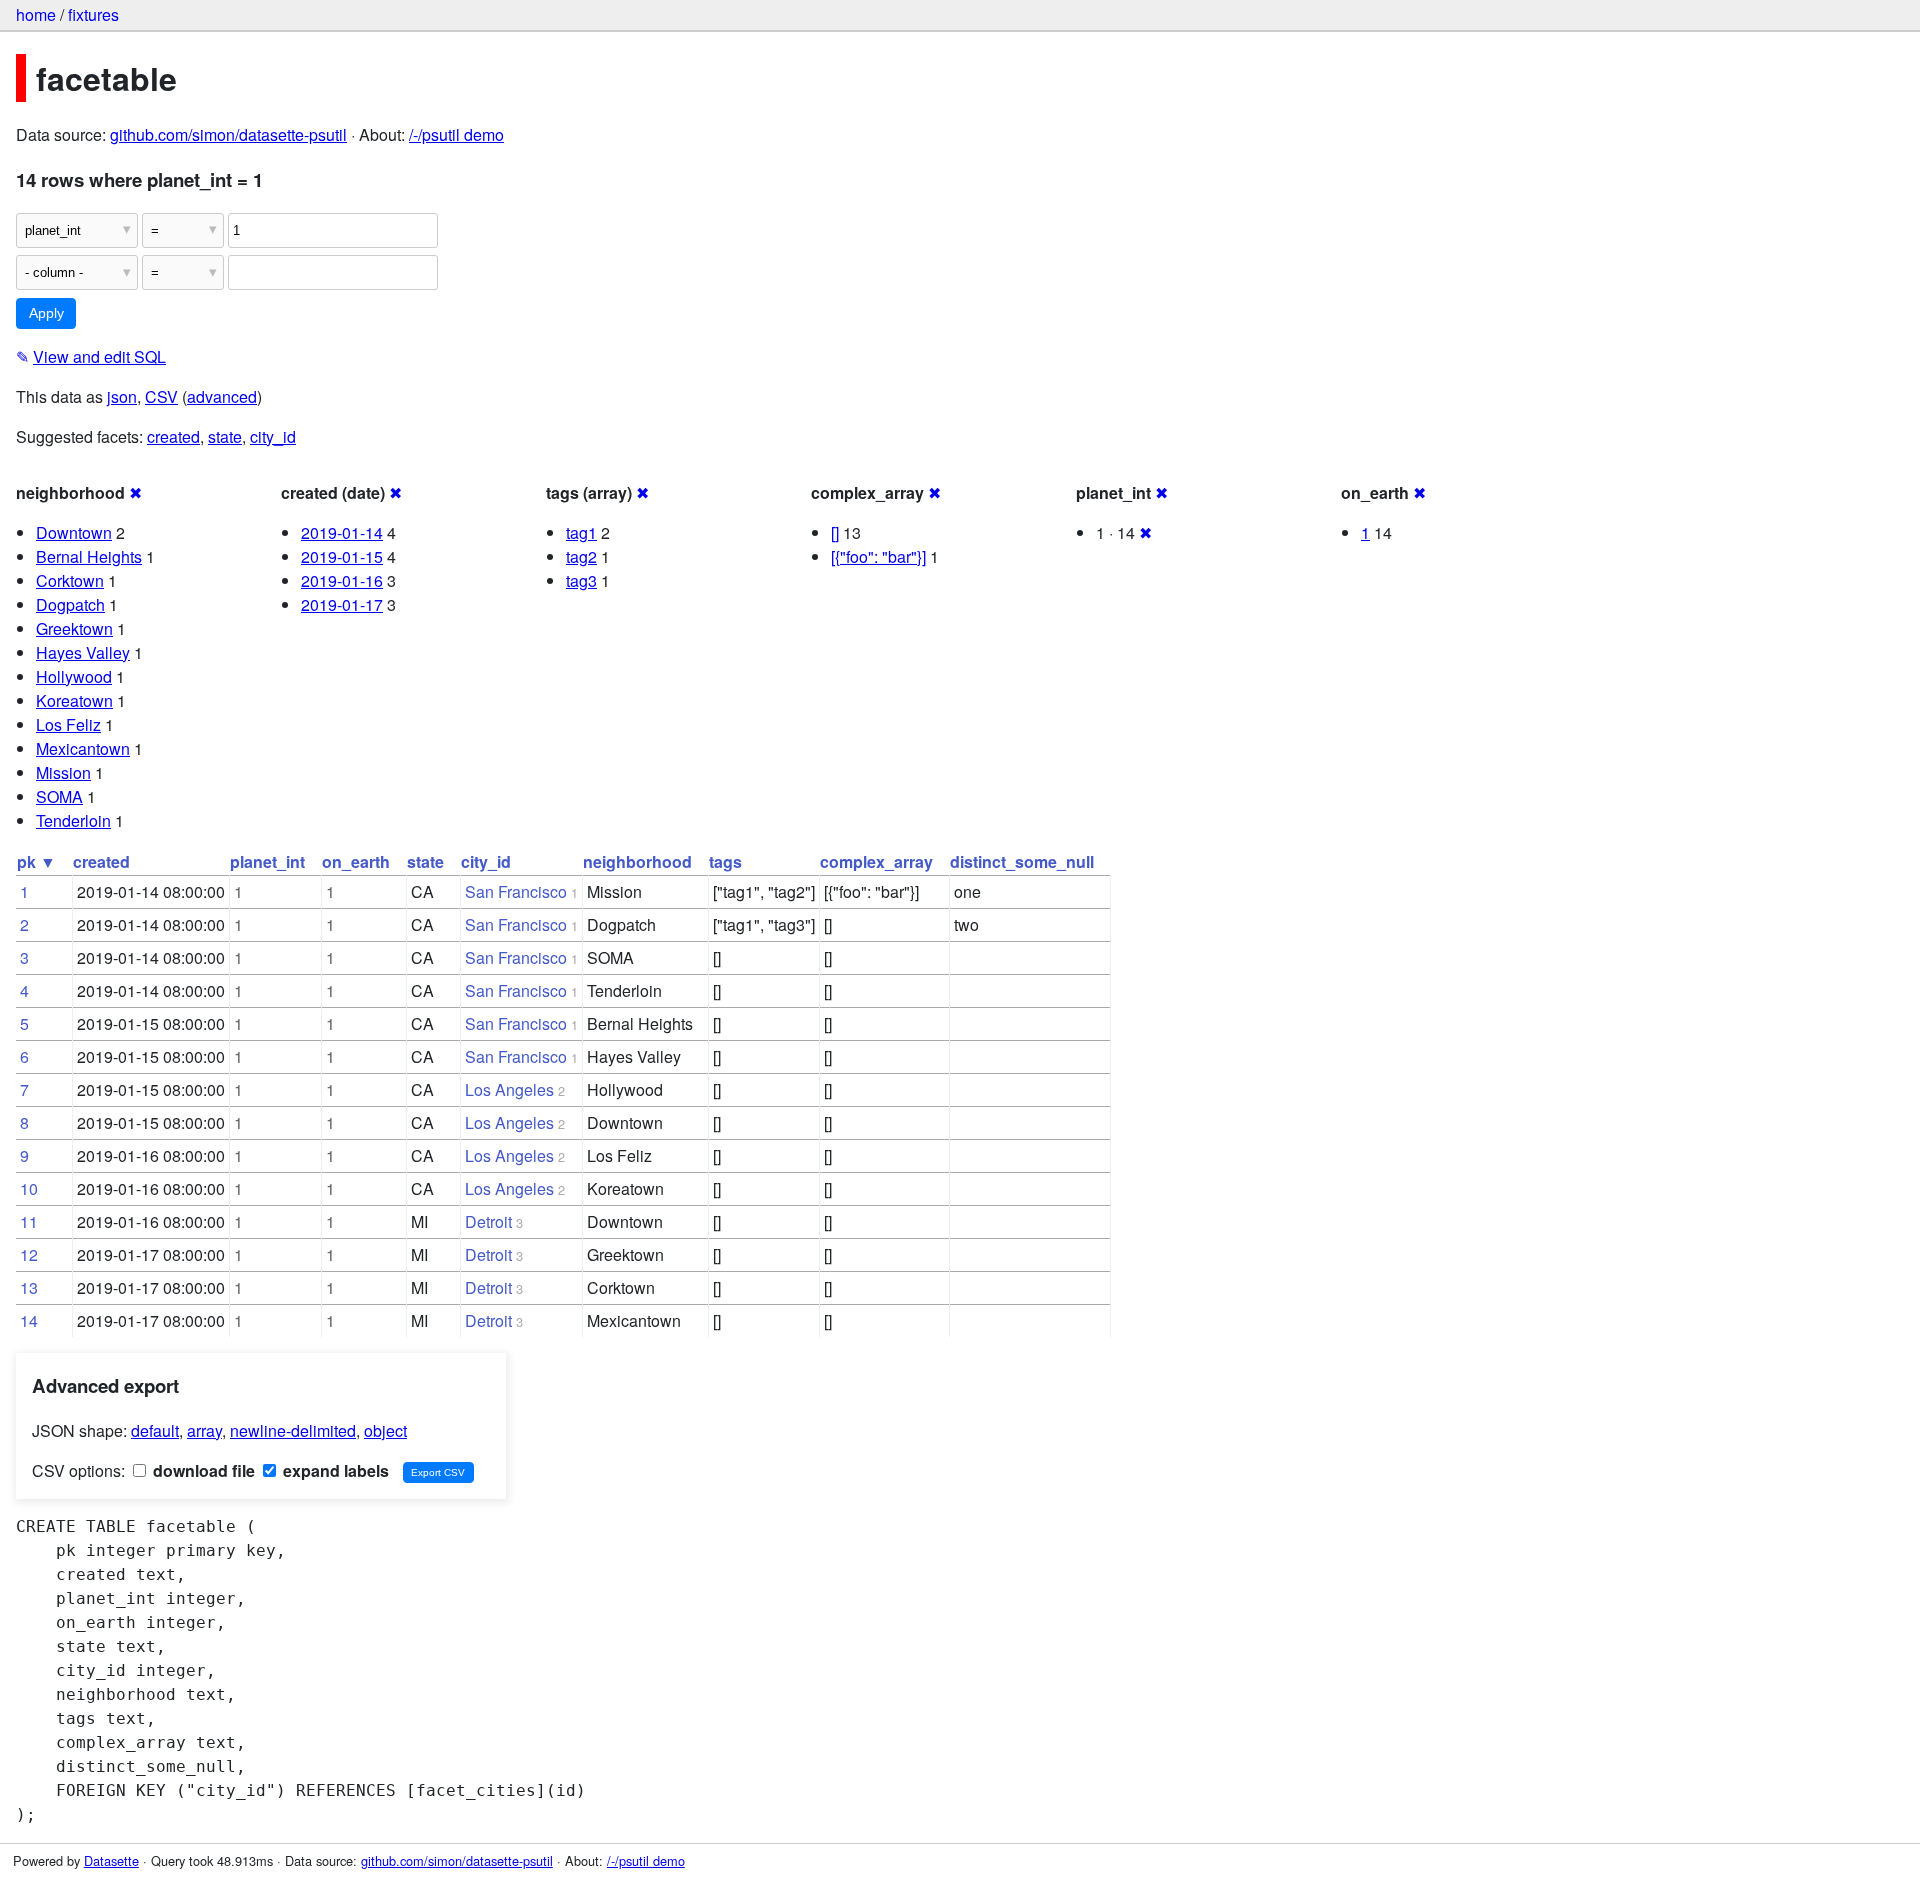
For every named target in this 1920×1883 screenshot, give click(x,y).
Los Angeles (509, 1089)
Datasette (111, 1860)
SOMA (59, 796)
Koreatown (74, 700)
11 (29, 1221)
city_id (273, 436)
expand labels (334, 1470)
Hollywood (74, 676)
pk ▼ (36, 861)
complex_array (876, 861)
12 (29, 1254)
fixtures (93, 14)
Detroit (488, 1221)
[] (835, 532)
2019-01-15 (342, 556)
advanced (222, 396)
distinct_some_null (1022, 861)
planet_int (267, 861)
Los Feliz (68, 724)
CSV (161, 396)
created (173, 436)
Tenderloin (73, 820)
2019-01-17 (342, 604)
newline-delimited (293, 1430)
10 (29, 1188)
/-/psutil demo (456, 134)
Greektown (74, 628)
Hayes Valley (83, 652)
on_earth (356, 861)
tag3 (581, 580)
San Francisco (516, 891)
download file (202, 1470)
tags (725, 861)
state (225, 436)
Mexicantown (83, 748)
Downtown (74, 532)
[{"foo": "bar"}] (878, 556)
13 (29, 1287)
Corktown (70, 580)
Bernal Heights (89, 556)
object (385, 1430)
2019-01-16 (342, 580)
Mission (63, 772)
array (204, 1430)
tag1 (581, 532)
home (36, 14)
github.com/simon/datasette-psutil (228, 134)
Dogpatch (70, 604)
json (122, 396)
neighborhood (637, 861)
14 (29, 1320)
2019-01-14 (342, 532)
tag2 (581, 556)
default (155, 1430)
